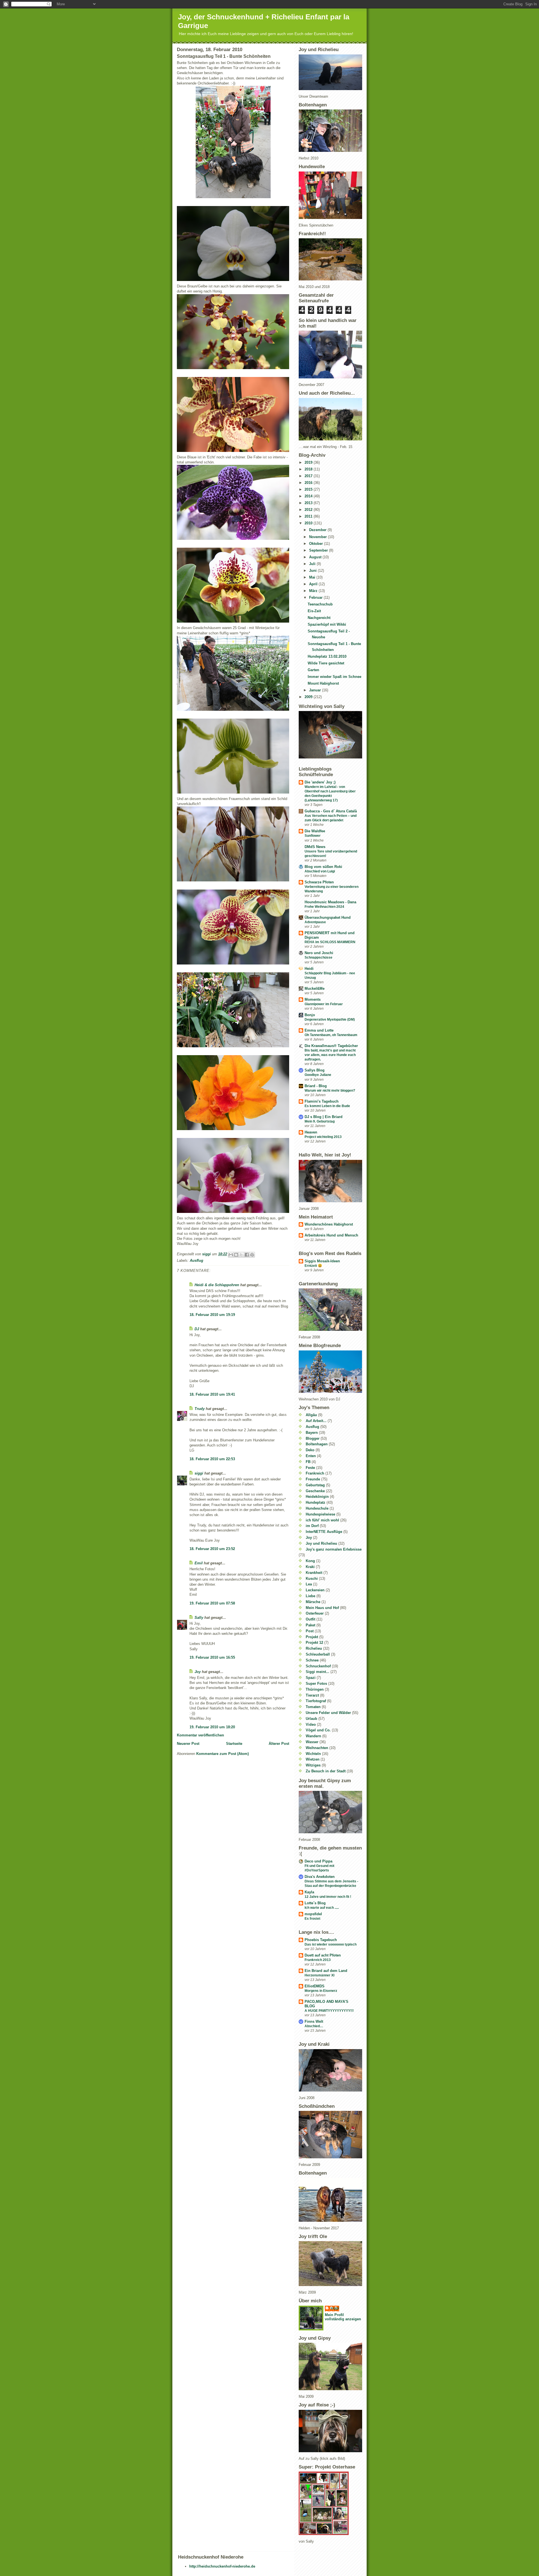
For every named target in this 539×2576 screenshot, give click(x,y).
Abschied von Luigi (320, 871)
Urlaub (311, 1719)
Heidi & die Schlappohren (217, 1285)
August (316, 557)
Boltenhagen (317, 1444)
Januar (316, 690)
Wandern (313, 1736)
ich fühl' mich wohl (322, 1520)
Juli (313, 564)
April (314, 584)
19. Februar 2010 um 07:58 (212, 1603)
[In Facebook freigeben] (247, 1255)
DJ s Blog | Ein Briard (324, 1117)
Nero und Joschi (319, 953)
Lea (309, 1584)
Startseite (234, 1744)
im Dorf (312, 1526)
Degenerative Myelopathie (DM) (330, 1020)
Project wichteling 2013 (323, 1137)
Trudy (200, 1409)
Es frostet (312, 1919)
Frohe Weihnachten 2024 (324, 907)
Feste (310, 1468)
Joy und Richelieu (321, 1543)
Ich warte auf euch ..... (322, 1908)
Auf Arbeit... (316, 1421)
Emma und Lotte (319, 1030)
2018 (309, 469)
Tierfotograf (316, 1701)
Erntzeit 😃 (313, 1266)
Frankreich (315, 1473)
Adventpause (315, 922)
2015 (309, 489)
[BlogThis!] (236, 1255)
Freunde (313, 1479)
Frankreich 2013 (318, 1960)
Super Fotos (316, 1684)
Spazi (311, 1678)
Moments (313, 999)
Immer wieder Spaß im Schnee (334, 677)
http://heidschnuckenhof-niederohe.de (222, 2566)
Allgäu (311, 1415)
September (319, 550)
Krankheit (314, 1573)
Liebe (310, 1596)
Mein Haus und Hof (322, 1608)
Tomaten (313, 1707)
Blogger (313, 1438)
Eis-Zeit (314, 611)
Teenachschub (320, 604)
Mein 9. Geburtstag (320, 1121)
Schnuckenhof (318, 1666)
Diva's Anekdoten (320, 1877)
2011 (309, 516)
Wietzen (313, 1759)
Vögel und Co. (318, 1730)
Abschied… (314, 2026)
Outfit (310, 1619)
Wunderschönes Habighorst (329, 1224)
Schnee (312, 1660)
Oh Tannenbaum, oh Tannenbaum (331, 1035)
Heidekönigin (317, 1497)
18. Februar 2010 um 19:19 (212, 1315)
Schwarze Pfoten (319, 882)
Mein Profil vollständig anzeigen (343, 2317)
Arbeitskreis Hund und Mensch (331, 1235)
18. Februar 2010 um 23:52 (212, 1549)
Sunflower (313, 836)
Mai (313, 577)
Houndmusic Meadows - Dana (330, 902)
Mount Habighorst (323, 683)
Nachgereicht (319, 618)
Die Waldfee (315, 831)
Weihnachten (317, 1748)
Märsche (313, 1602)
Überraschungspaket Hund (328, 917)
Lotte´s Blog (315, 1903)
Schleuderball (318, 1654)
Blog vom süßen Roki (323, 867)
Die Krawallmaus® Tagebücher (331, 1046)
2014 (309, 496)
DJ (197, 1329)
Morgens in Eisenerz (321, 1991)
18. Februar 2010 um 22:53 (212, 1459)
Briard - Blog (316, 1086)
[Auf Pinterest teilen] (252, 1255)
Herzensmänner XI (319, 1975)
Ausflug (197, 1260)
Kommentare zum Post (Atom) (222, 1754)
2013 (309, 503)
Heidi (309, 969)
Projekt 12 (314, 1643)
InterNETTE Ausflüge (324, 1532)
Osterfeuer (315, 1613)
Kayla (309, 1892)
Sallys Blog (315, 1070)
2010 (309, 523)
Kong (310, 1561)
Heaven (311, 1132)
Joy (198, 1672)
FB (308, 1462)
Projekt (312, 1637)
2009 (309, 697)
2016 (309, 483)
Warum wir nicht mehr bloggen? (330, 1091)
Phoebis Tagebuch (321, 1940)
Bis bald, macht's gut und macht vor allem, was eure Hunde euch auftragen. (330, 1055)
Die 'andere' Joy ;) (320, 782)
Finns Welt (314, 2021)
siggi (199, 1473)
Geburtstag (315, 1485)
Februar (316, 597)
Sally (199, 1618)
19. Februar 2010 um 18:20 (212, 1727)
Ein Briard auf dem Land (326, 1971)
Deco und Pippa (318, 1861)
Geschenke (315, 1491)
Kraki (310, 1567)
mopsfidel (313, 1914)
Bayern (312, 1433)
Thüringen (315, 1689)
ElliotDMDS (315, 1986)
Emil (199, 1563)
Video (311, 1724)
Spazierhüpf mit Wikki (327, 624)
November (318, 537)
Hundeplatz (316, 1502)
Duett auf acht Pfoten (323, 1955)
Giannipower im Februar (324, 1004)
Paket (310, 1625)
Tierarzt (312, 1695)
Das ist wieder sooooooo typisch (331, 1944)
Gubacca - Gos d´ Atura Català (331, 811)
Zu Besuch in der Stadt (326, 1771)
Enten (311, 1456)
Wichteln (313, 1754)
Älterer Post (279, 1744)
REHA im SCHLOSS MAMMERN (330, 942)
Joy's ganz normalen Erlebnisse (334, 1549)
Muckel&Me (315, 988)
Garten (313, 670)
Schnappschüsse (318, 957)
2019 (309, 462)
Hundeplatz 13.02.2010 (327, 656)
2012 (309, 510)
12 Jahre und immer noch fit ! (328, 1897)
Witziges (313, 1765)
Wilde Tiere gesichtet (326, 663)
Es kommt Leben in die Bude (327, 1106)
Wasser (312, 1742)
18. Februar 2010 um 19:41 (212, 1394)
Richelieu (314, 1648)
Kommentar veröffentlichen (200, 1735)
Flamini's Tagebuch (322, 1101)
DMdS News (315, 847)
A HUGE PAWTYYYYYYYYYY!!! (329, 2011)
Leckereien (315, 1590)
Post (310, 1631)
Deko (310, 1450)
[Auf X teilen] (241, 1255)
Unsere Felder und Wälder (328, 1713)
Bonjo (310, 1015)
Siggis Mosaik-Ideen (322, 1261)
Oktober (317, 544)
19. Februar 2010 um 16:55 (212, 1657)
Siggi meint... (318, 1672)
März (314, 591)
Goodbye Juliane (318, 1075)
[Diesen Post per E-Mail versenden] (231, 1255)
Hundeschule (317, 1508)
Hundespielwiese (320, 1514)
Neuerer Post (188, 1744)
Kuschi (312, 1579)
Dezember (318, 530)
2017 (309, 476)
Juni (313, 571)
